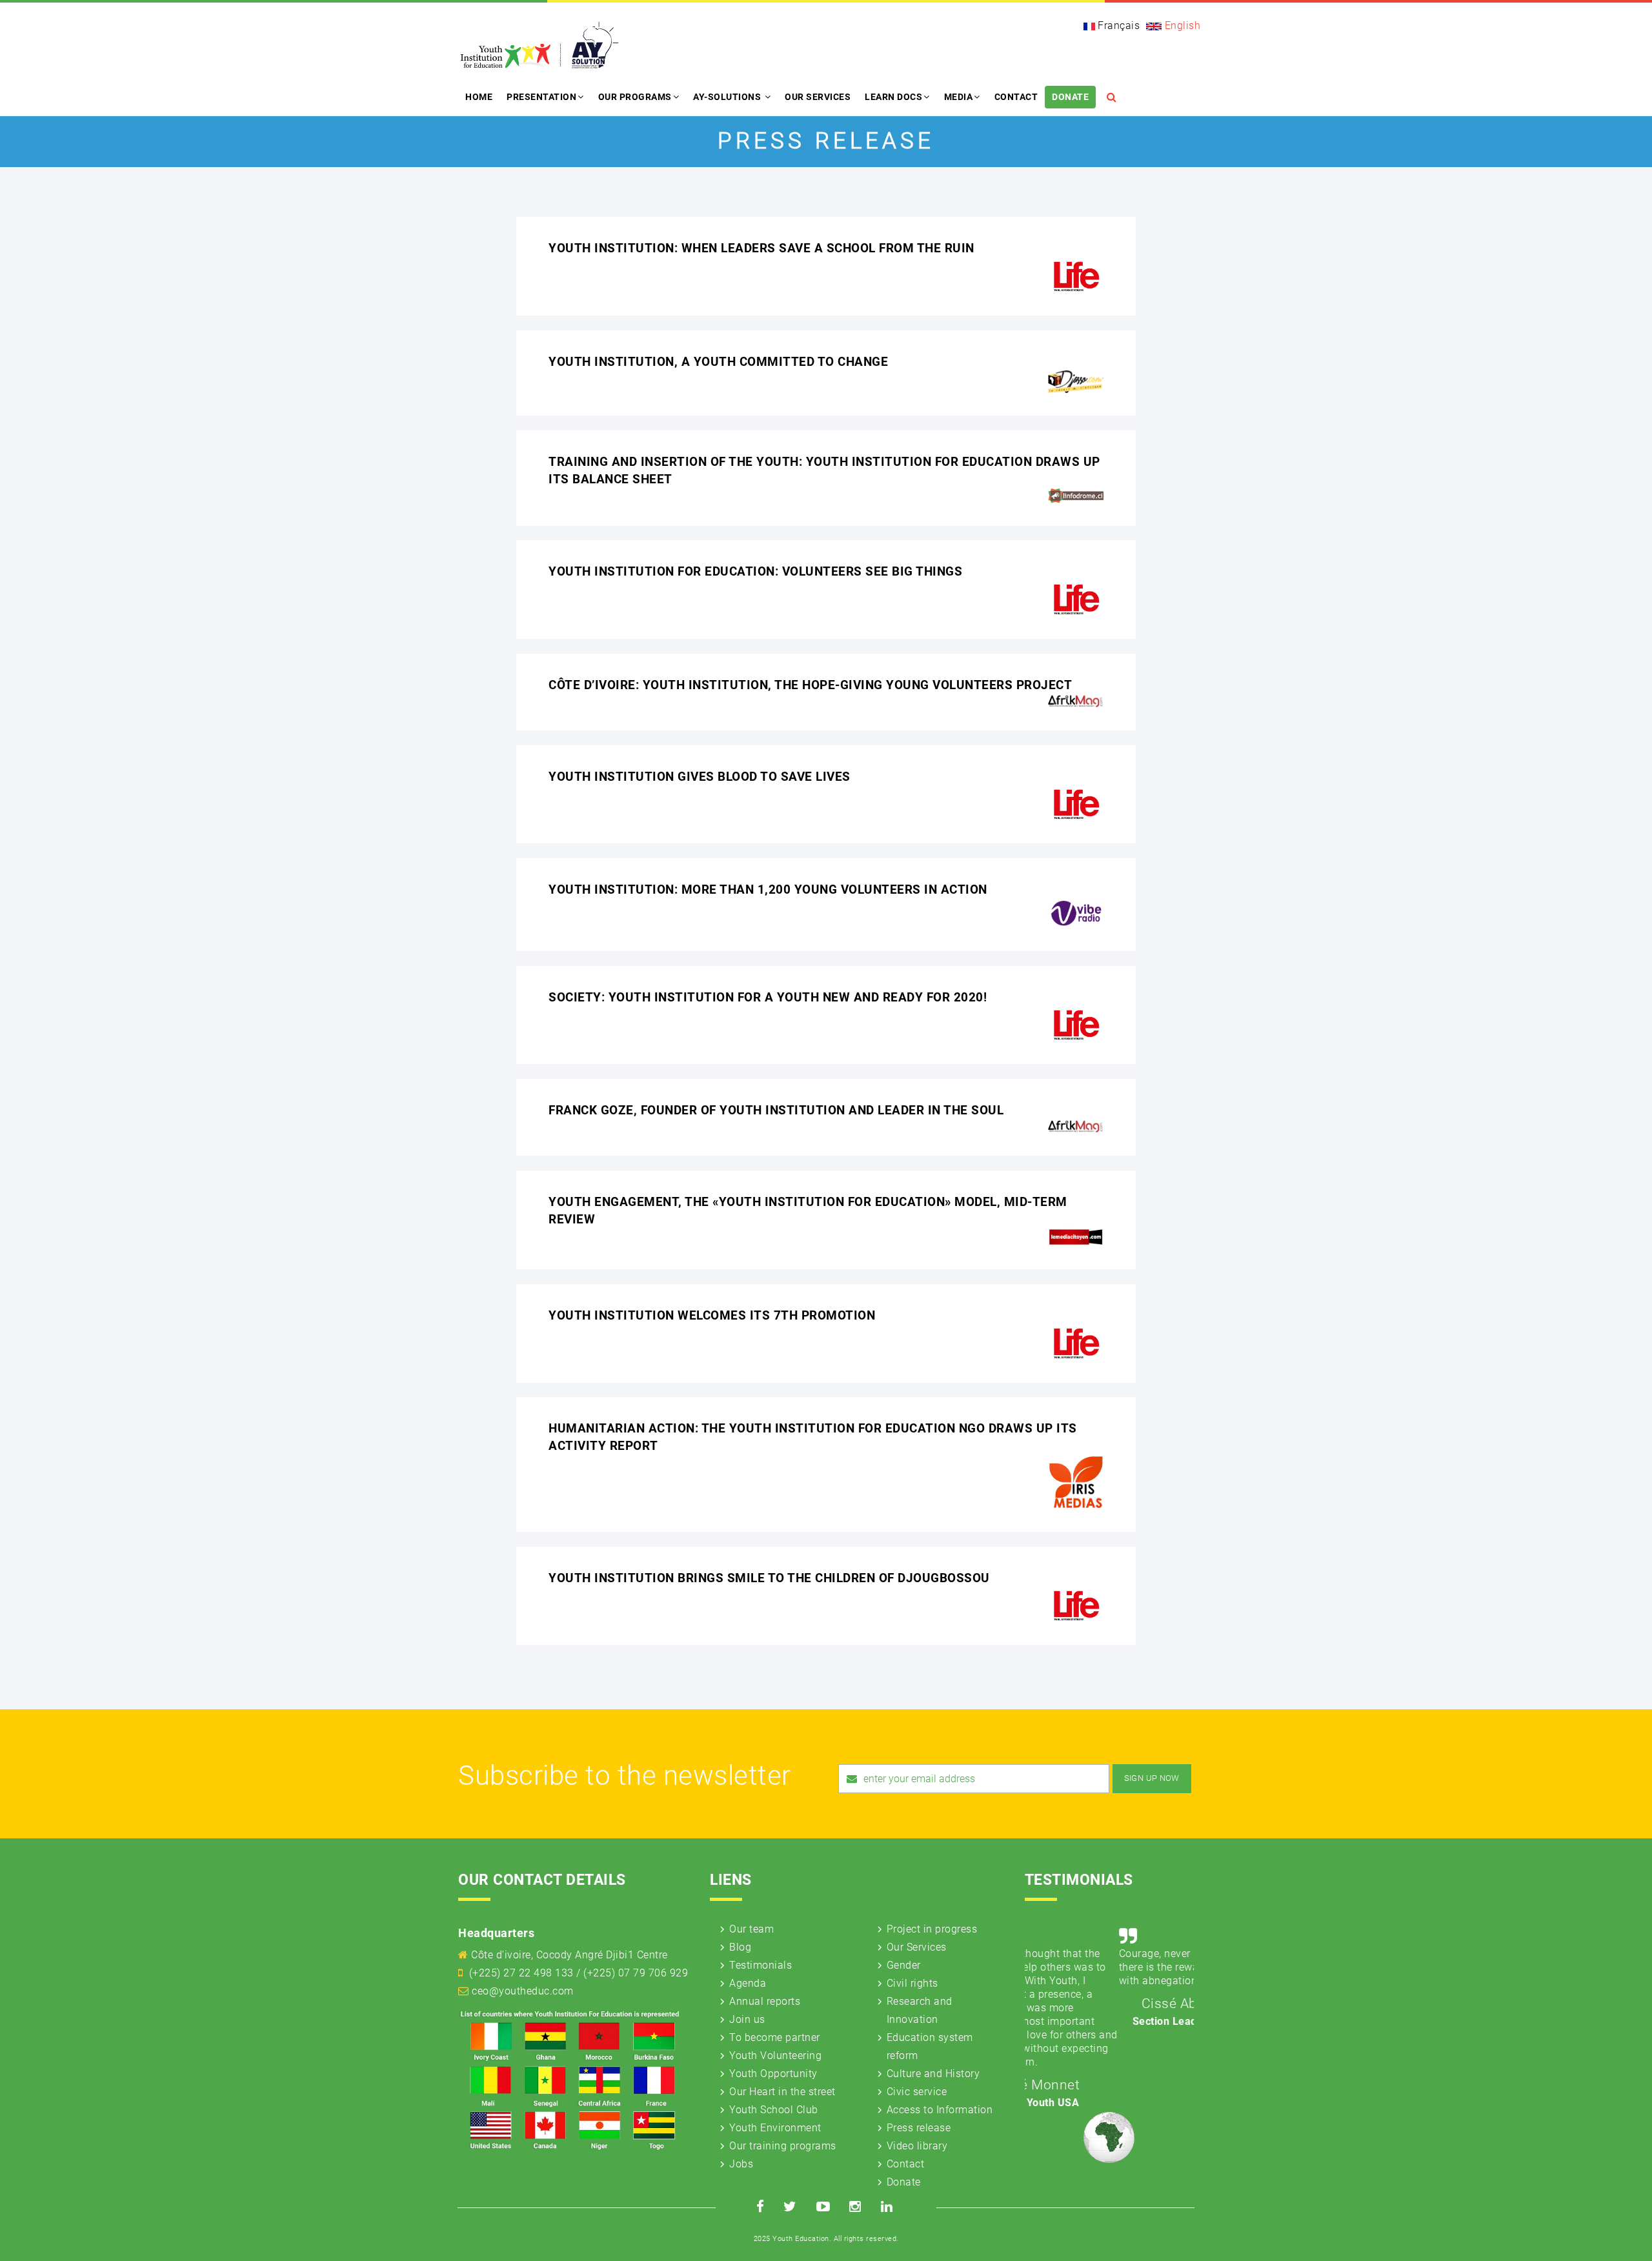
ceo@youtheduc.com (523, 1991)
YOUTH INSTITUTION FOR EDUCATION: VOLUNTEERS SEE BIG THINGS (755, 571)
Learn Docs (893, 97)
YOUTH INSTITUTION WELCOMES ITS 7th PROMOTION (712, 1315)
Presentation (541, 97)
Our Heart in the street (782, 2092)
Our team (751, 1929)
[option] (1110, 1975)
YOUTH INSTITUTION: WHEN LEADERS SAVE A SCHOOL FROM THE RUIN (761, 248)
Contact (1016, 97)
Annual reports (765, 2001)
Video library (917, 2146)
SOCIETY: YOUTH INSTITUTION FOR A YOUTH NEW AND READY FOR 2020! (768, 997)
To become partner (775, 2037)
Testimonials (761, 1965)
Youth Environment (775, 2128)
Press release (919, 2128)
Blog (740, 1947)
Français (1118, 25)
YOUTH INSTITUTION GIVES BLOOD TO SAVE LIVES (700, 777)
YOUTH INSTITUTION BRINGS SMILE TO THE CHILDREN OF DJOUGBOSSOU (769, 1578)
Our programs (635, 97)
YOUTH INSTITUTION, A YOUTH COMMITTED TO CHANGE (718, 362)
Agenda (748, 1983)
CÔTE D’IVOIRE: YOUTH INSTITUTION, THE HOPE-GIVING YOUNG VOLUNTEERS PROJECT (810, 685)
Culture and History (933, 2074)
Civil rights (912, 1983)
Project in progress (932, 1929)
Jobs (741, 2164)
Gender (904, 1965)
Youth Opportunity (773, 2074)
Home (479, 97)
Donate (1070, 97)
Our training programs (783, 2146)
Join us (747, 2019)
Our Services (818, 97)
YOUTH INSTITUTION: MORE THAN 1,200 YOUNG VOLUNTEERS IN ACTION (768, 889)
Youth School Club (774, 2110)
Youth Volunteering (775, 2055)
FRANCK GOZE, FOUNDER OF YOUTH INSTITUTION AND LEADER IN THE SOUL (776, 1110)
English (1181, 25)
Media (959, 97)
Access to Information (940, 2110)
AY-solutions (728, 97)
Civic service (917, 2092)
